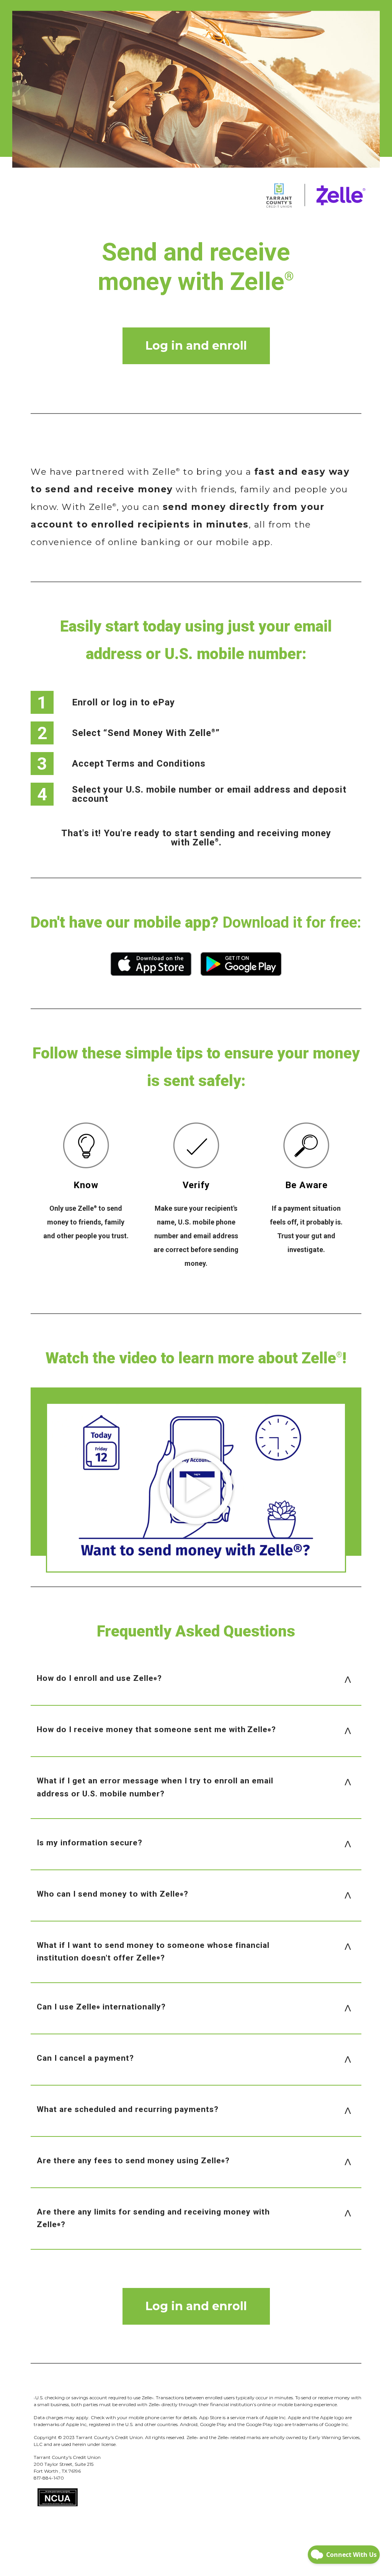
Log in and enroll (196, 346)
